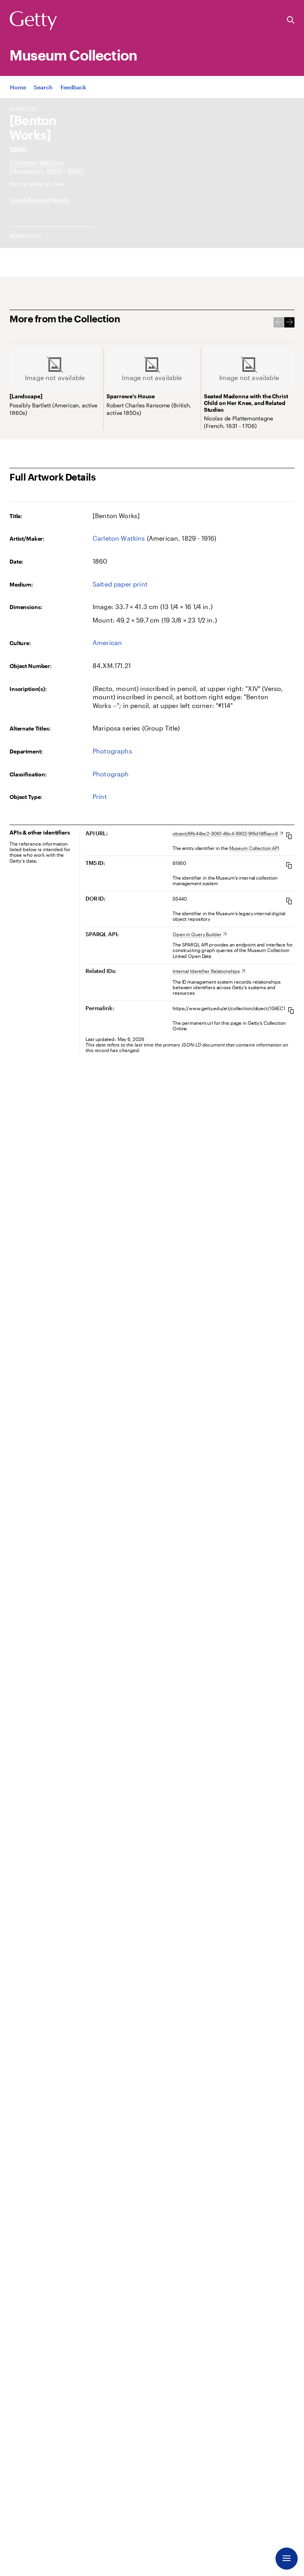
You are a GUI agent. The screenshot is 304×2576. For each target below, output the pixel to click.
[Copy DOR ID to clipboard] (289, 901)
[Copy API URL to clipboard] (289, 836)
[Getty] (33, 21)
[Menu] (287, 2559)
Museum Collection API (254, 848)
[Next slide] (289, 322)
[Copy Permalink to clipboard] (291, 1010)
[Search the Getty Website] (291, 20)
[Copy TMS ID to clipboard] (289, 865)
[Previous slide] (279, 322)
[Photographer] (37, 163)
